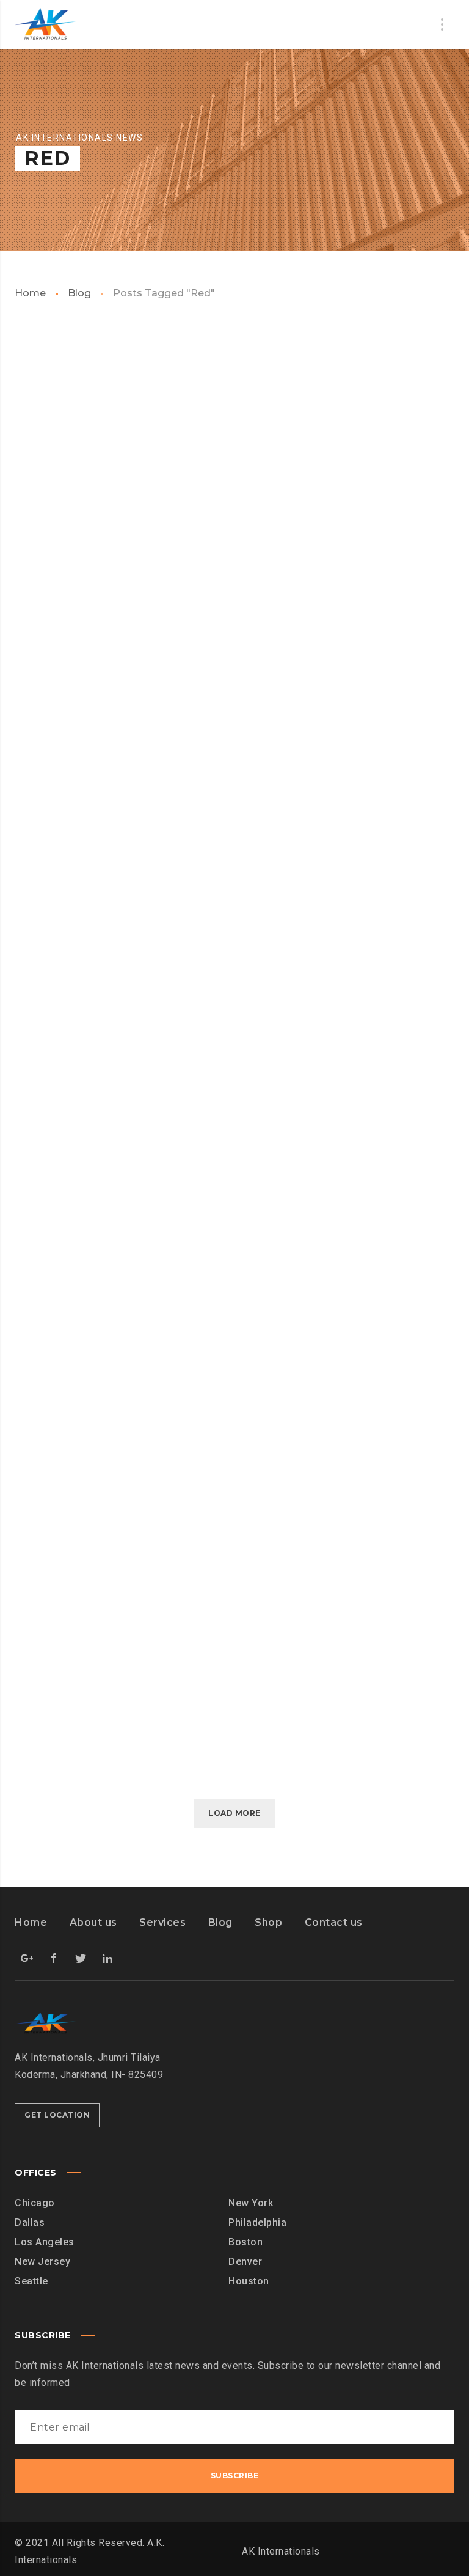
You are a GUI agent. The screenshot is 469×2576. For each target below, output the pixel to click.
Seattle (31, 2281)
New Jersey (42, 2262)
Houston (249, 2281)
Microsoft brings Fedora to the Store (234, 516)
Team (341, 478)
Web (39, 478)
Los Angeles (45, 2242)
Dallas (30, 2222)
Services (162, 1922)
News (192, 853)
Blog (79, 293)
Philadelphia (257, 2222)
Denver (245, 2262)
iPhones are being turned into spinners (231, 1233)
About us (93, 1922)
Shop (268, 1922)
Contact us (334, 1922)
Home (30, 293)
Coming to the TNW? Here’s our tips (234, 909)
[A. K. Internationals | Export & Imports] (45, 24)
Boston (245, 2242)
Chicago (35, 2203)
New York (251, 2203)
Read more (70, 689)
